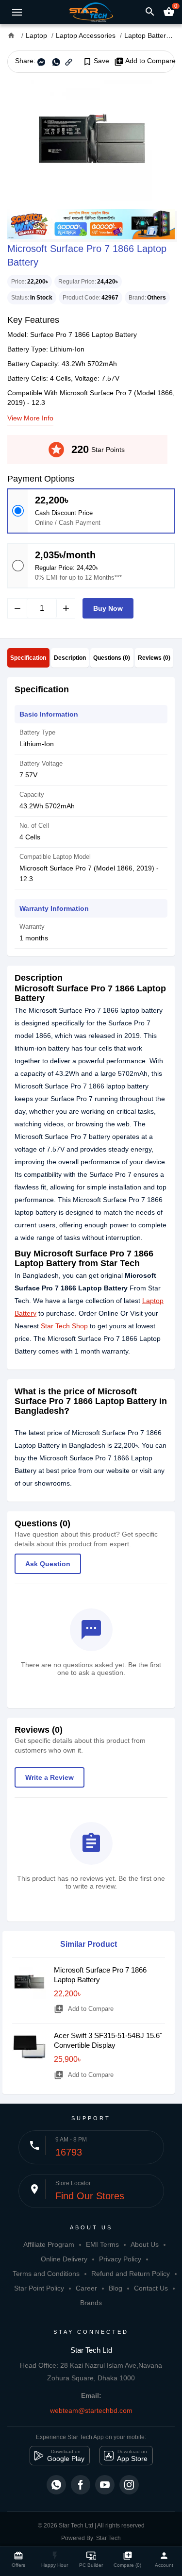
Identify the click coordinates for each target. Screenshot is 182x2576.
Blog (116, 2288)
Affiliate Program (49, 2244)
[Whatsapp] (56, 2485)
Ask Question (48, 1564)
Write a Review (50, 1777)
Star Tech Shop (64, 1326)
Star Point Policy (39, 2288)
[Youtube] (105, 2485)
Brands (91, 2303)
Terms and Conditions (46, 2274)
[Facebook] (81, 2485)
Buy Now (108, 608)
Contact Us (151, 2288)
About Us (145, 2244)
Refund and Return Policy (131, 2274)
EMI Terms (102, 2244)
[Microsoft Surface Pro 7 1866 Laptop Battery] (91, 141)
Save (96, 61)
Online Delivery (64, 2259)
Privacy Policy (120, 2259)
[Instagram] (129, 2485)
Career (86, 2288)
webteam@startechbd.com (91, 2410)
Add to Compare (145, 61)
